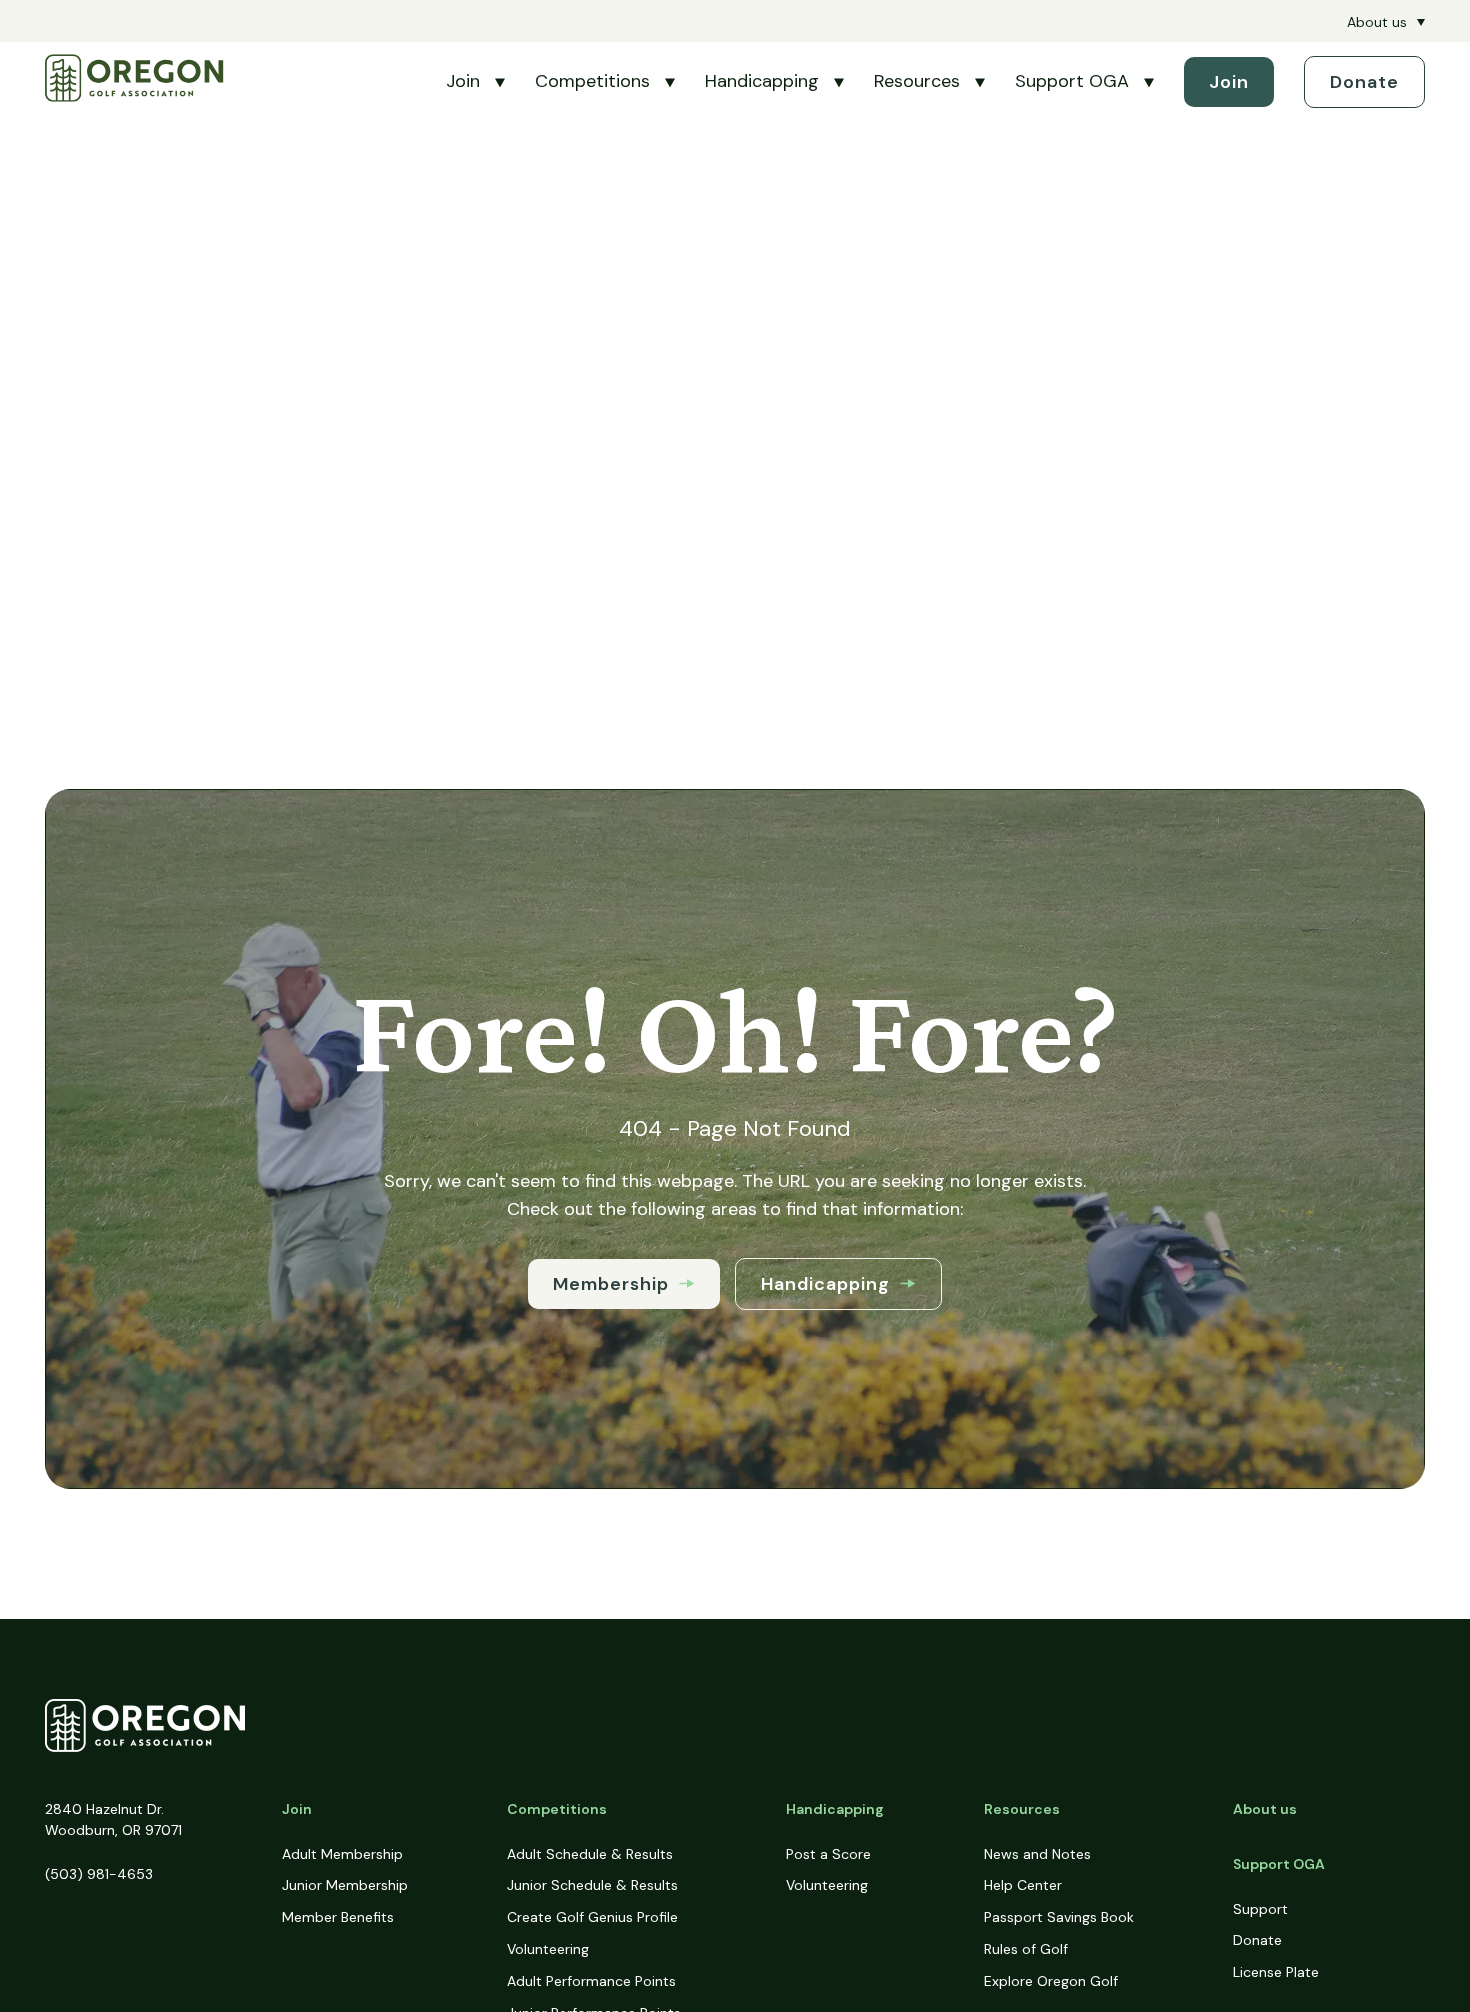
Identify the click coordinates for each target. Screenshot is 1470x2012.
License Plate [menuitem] (1276, 1972)
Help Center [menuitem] (1023, 1885)
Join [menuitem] (297, 1809)
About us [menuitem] (1377, 22)
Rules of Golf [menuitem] (1026, 1949)
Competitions (592, 81)
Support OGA (1072, 81)
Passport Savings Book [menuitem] (1059, 1917)
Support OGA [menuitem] (1279, 1864)
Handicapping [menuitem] (835, 1809)
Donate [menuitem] (1257, 1940)
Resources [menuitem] (1022, 1809)
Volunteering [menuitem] (548, 1949)
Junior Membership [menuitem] (345, 1885)
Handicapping (762, 81)
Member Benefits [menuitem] (338, 1917)
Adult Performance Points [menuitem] (591, 1981)
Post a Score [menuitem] (828, 1854)
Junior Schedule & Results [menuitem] (592, 1885)
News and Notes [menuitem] (1037, 1854)
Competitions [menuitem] (557, 1809)
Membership (611, 1284)
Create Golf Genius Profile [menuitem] (592, 1917)
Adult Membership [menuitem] (342, 1854)
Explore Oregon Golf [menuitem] (1051, 1981)
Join (463, 81)
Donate (1364, 82)
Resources (917, 81)
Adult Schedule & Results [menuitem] (590, 1854)
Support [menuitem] (1260, 1909)
